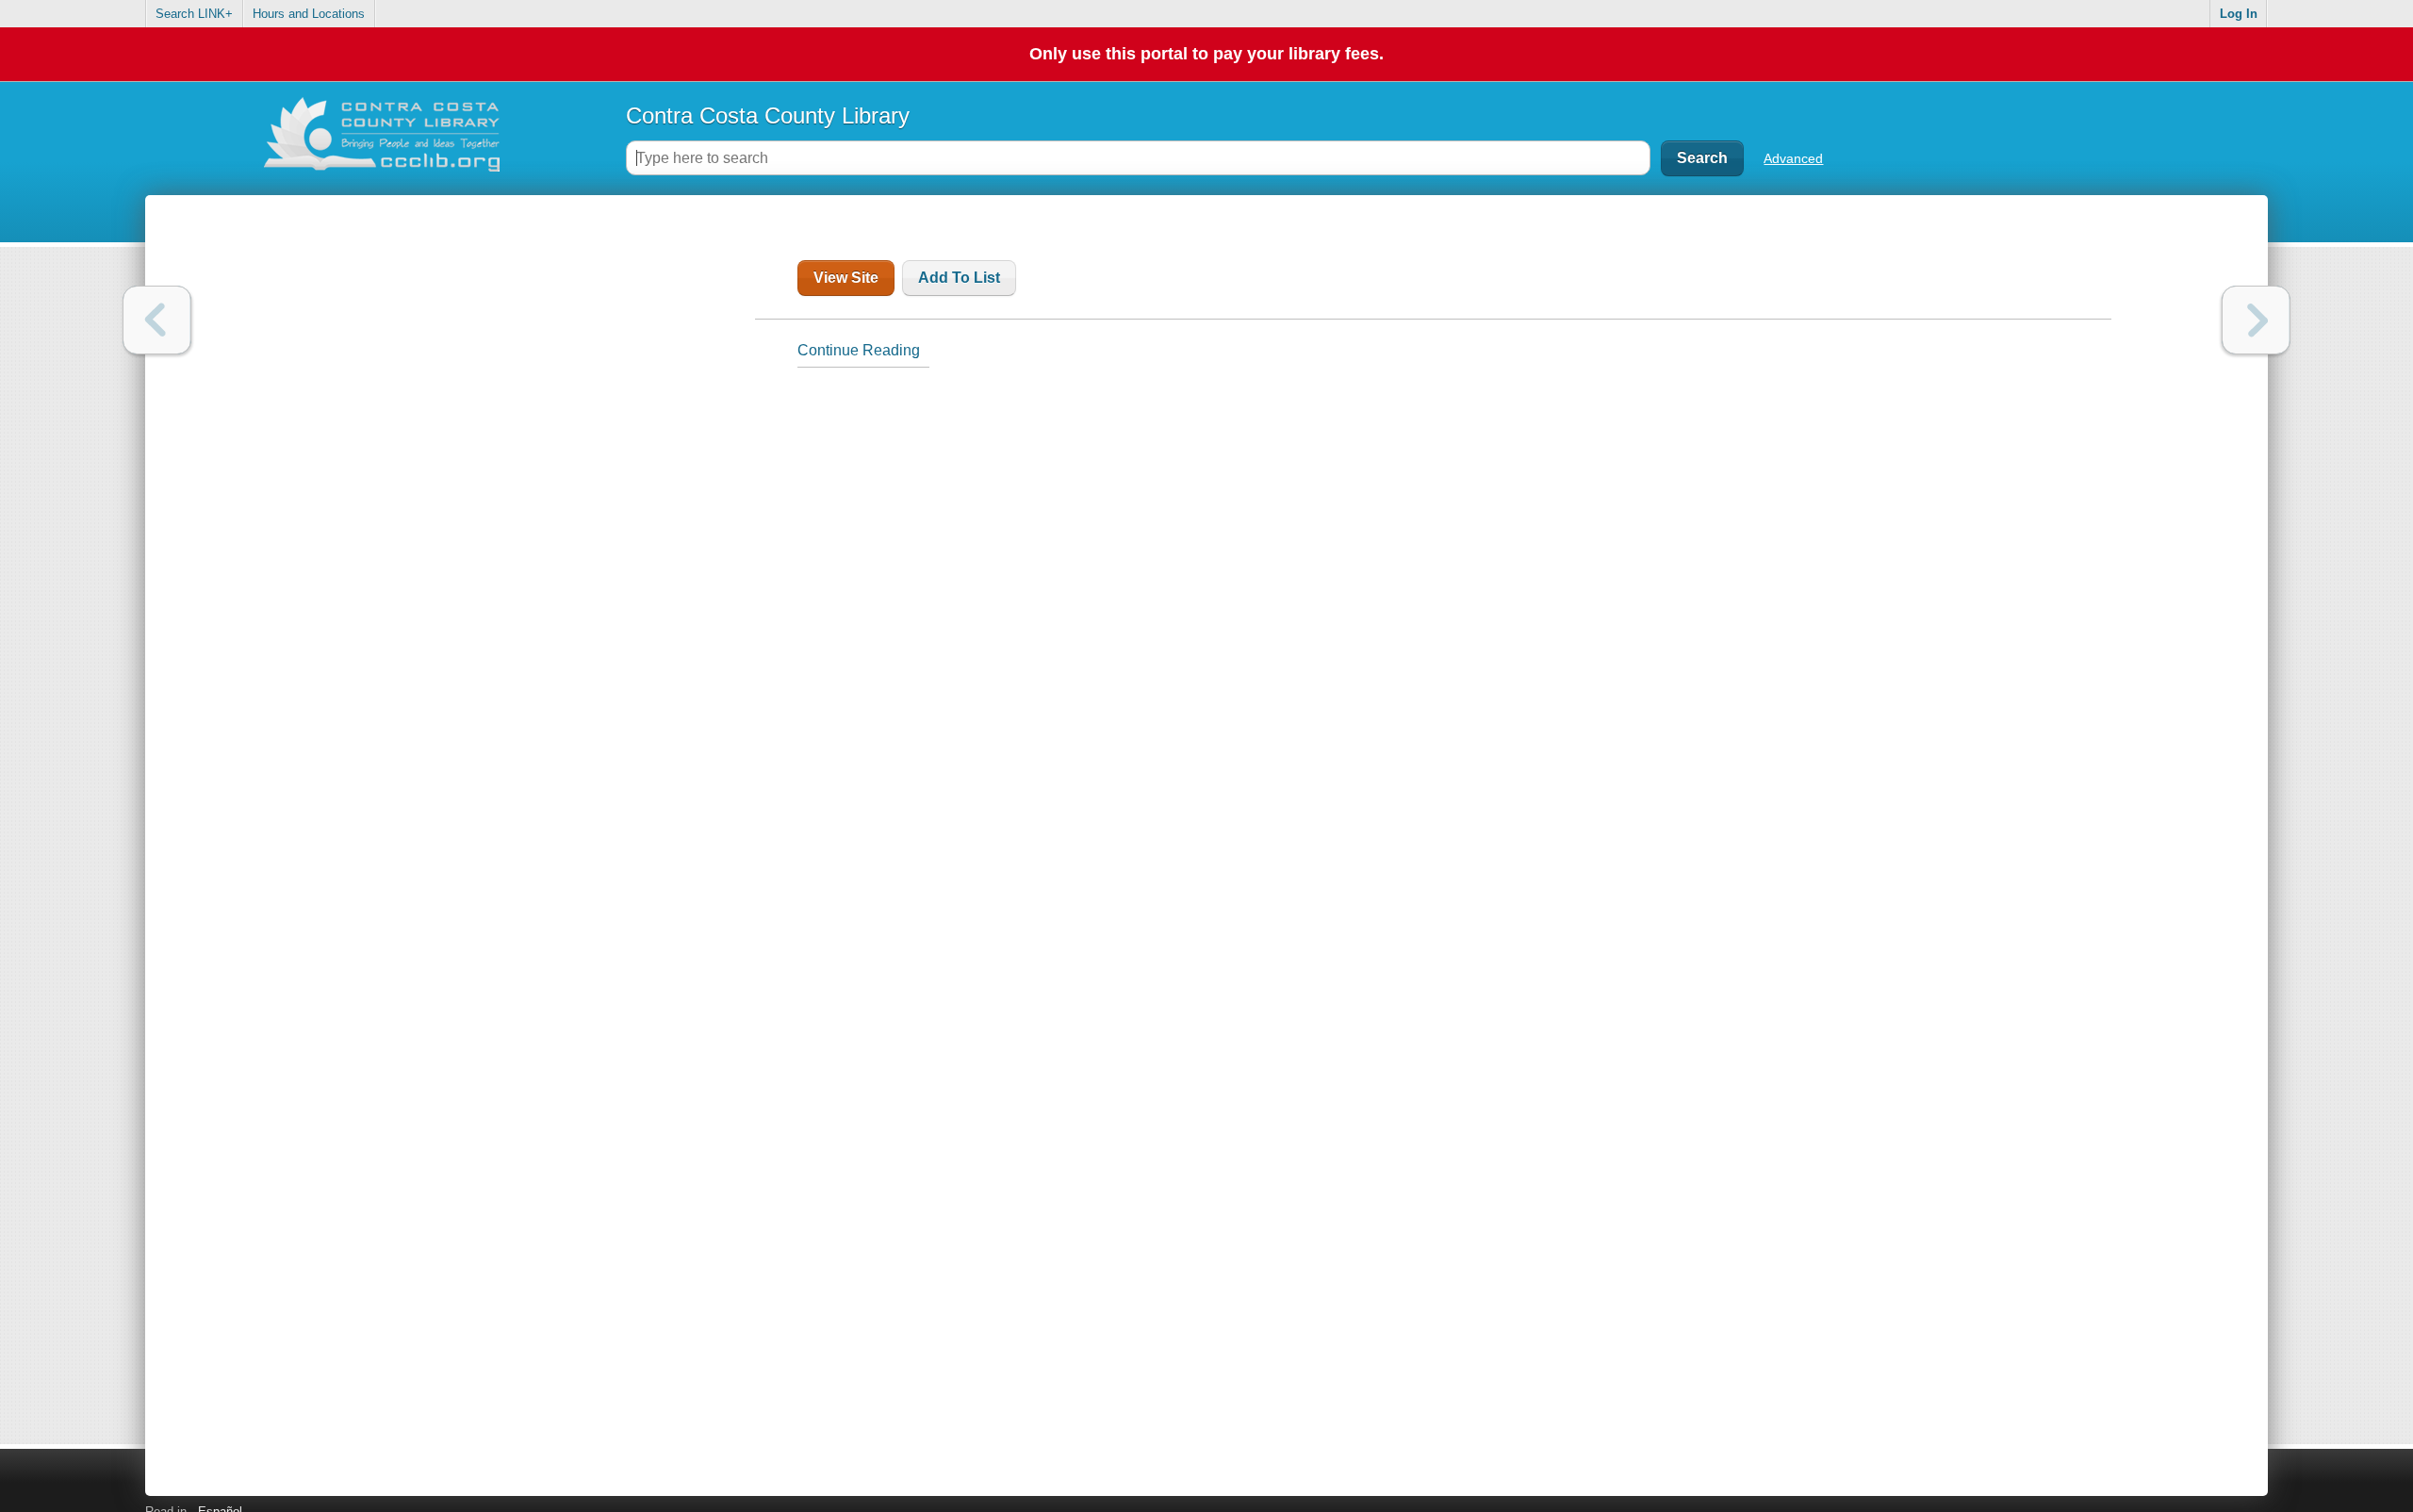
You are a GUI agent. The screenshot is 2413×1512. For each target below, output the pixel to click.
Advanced (1793, 158)
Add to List (959, 278)
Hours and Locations (309, 14)
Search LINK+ (194, 14)
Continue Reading (859, 350)
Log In (2239, 14)
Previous (157, 320)
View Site (846, 278)
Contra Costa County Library (768, 115)
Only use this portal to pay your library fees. (1206, 54)
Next (2256, 320)
